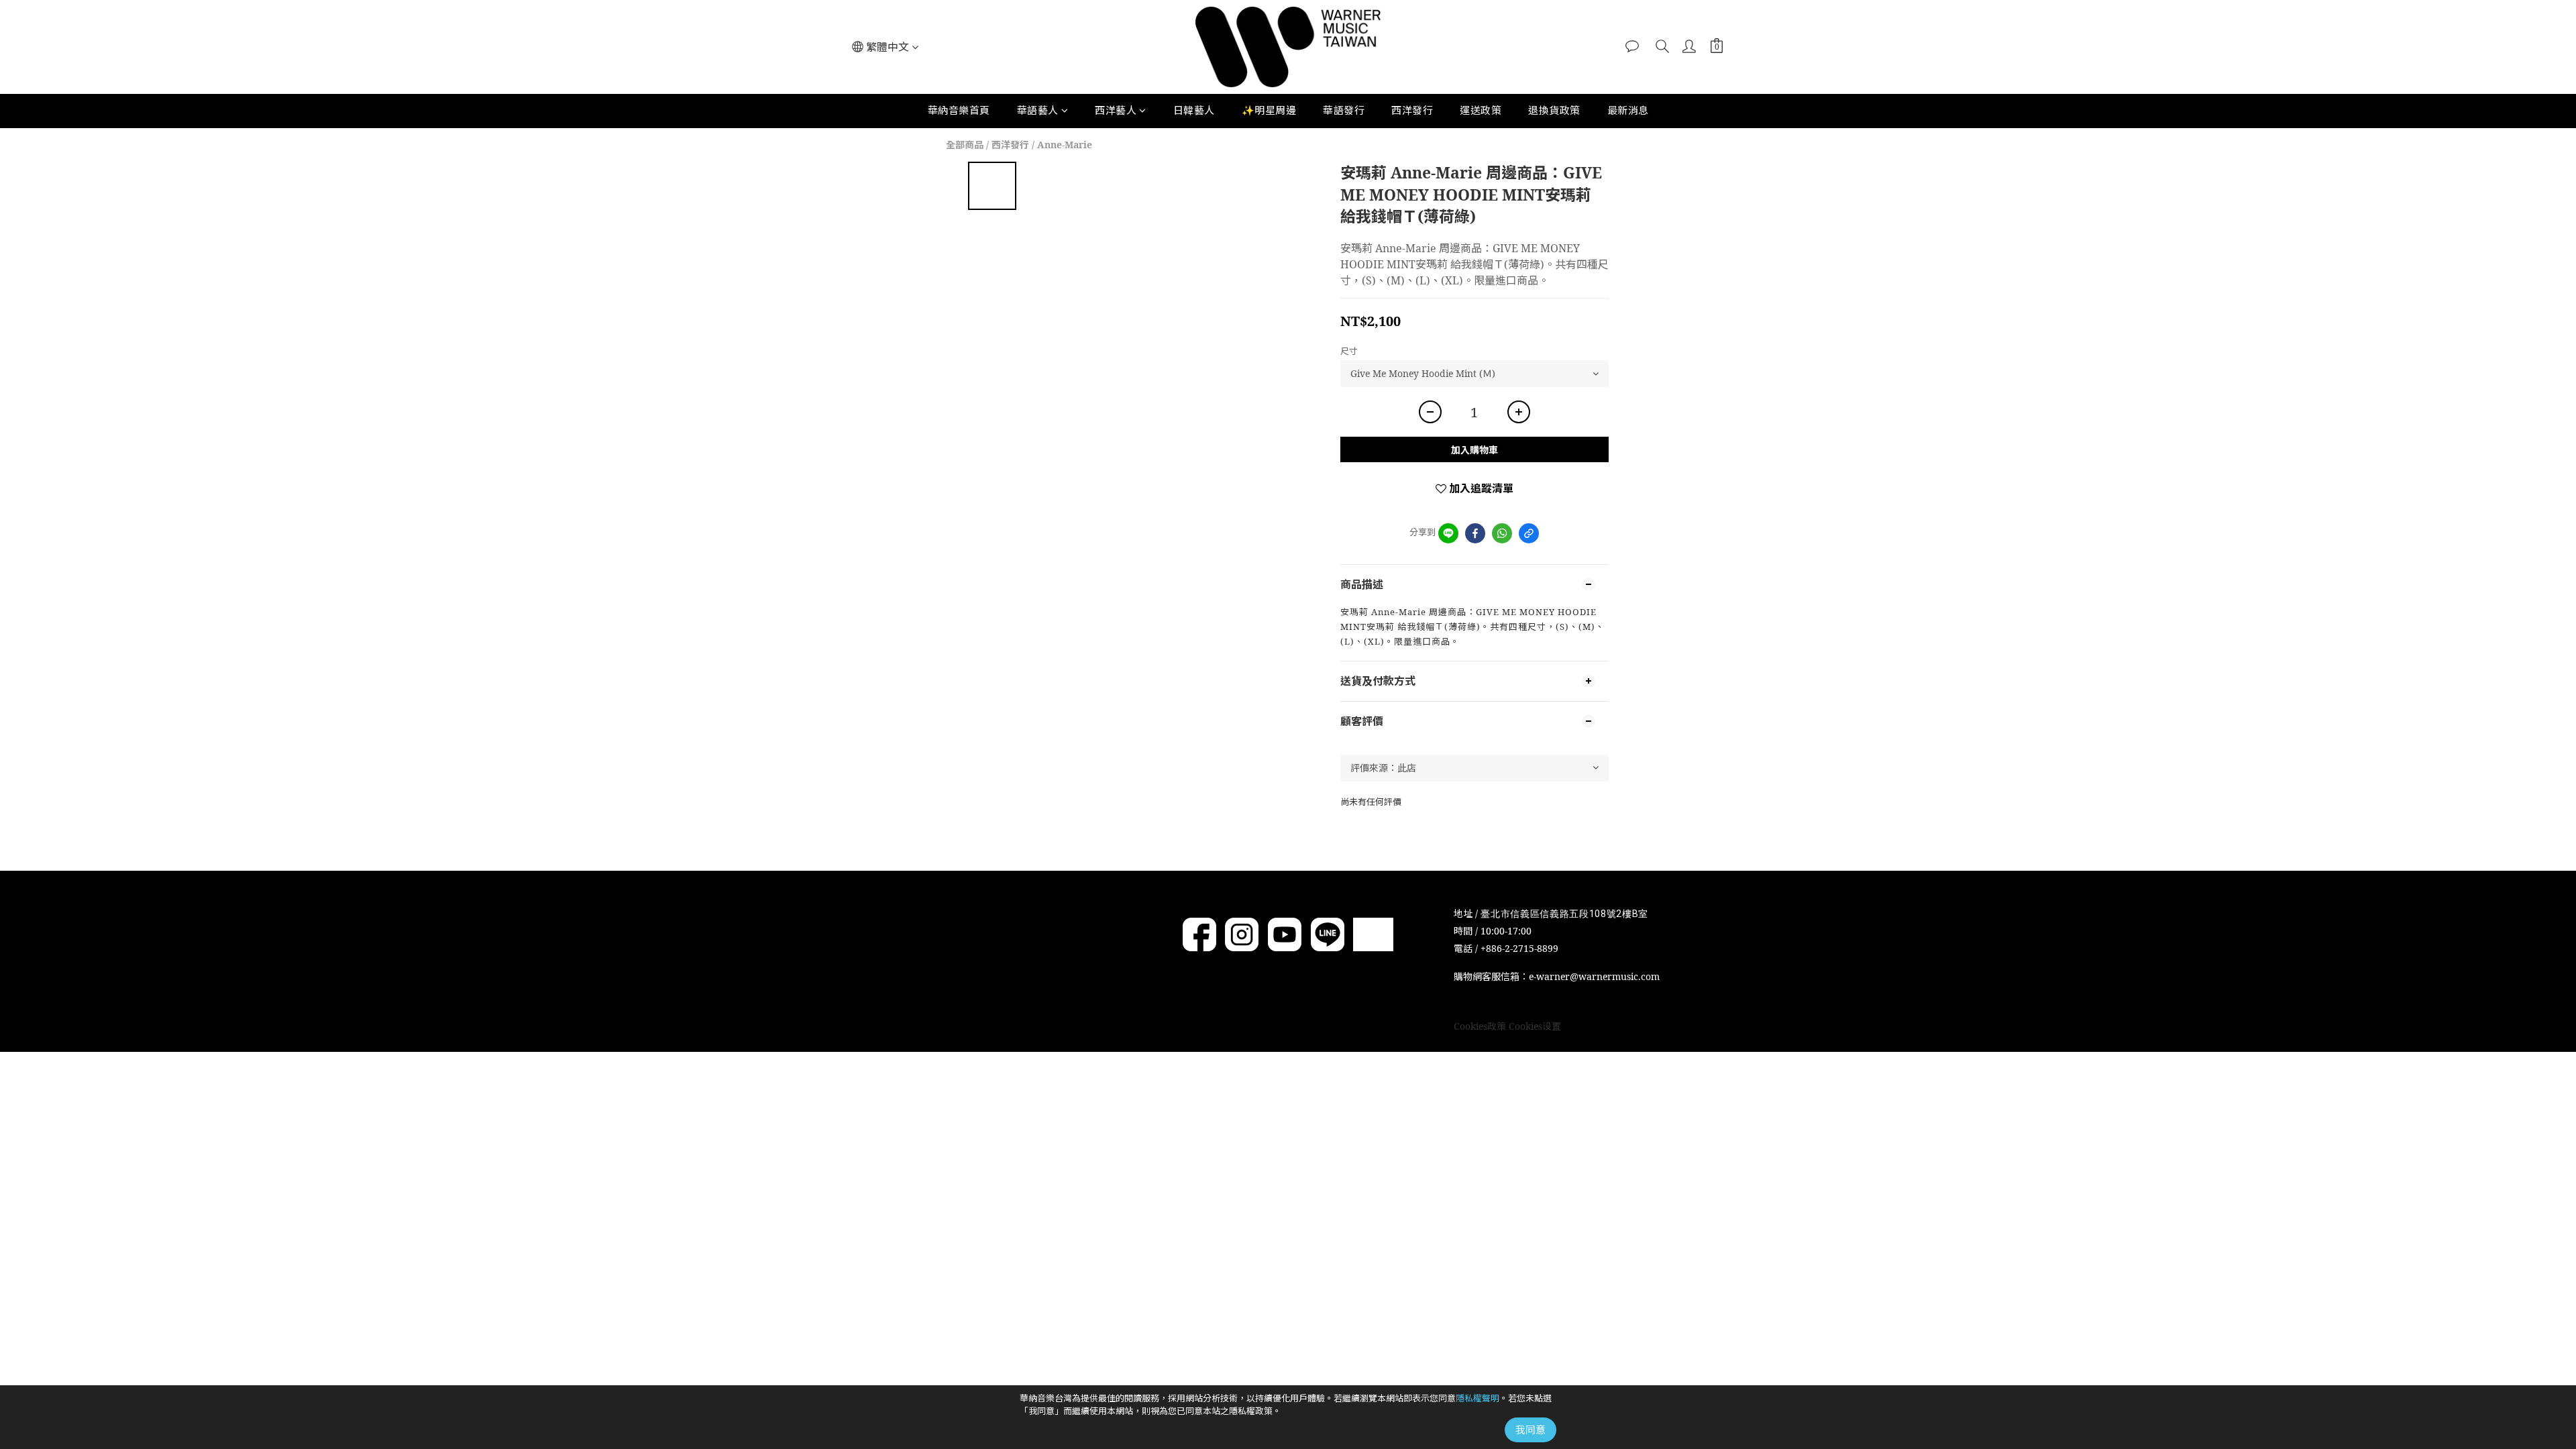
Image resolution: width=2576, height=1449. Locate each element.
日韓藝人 (1194, 110)
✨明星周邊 (1269, 110)
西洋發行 (1412, 110)
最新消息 (1628, 110)
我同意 (1531, 1430)
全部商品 (965, 145)
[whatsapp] (1502, 533)
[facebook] (1475, 533)
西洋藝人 (1116, 110)
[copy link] (1529, 533)
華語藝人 (1038, 110)
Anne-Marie (1065, 145)
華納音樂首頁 (959, 110)
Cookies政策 (1480, 1026)
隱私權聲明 (1478, 1398)
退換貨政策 (1554, 110)
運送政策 (1481, 110)
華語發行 (1344, 110)
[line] (1448, 533)
